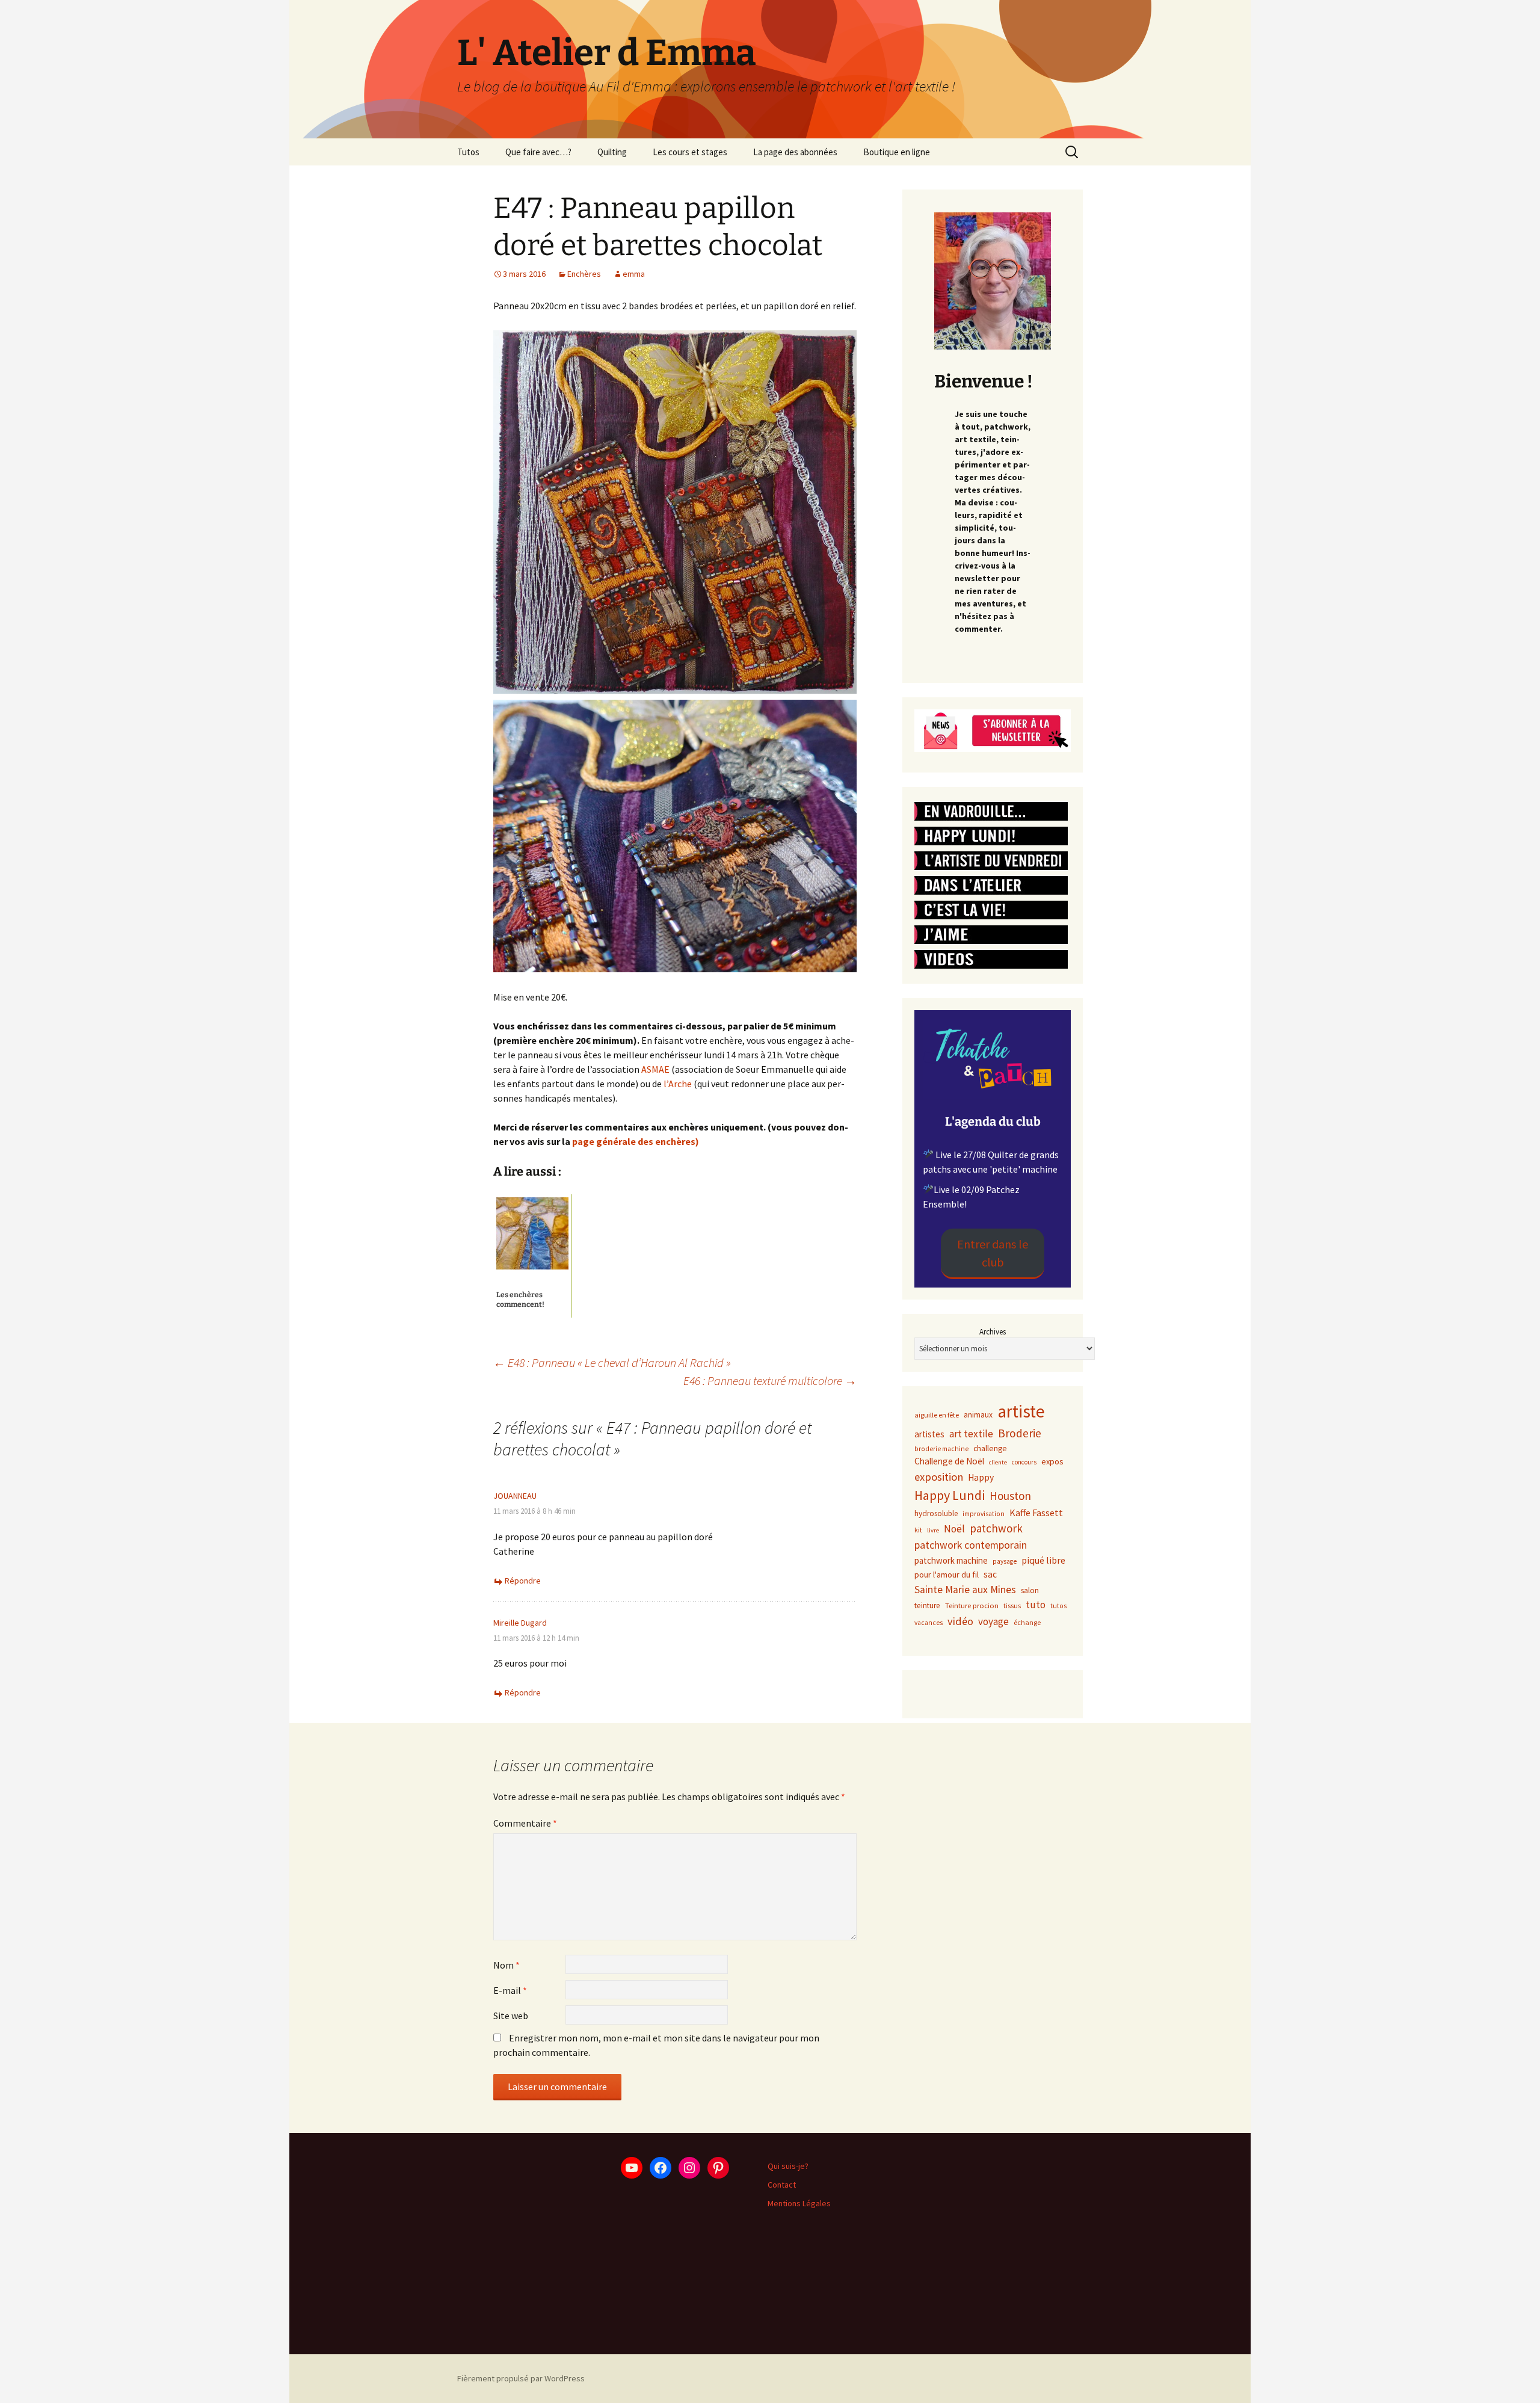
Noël (954, 1529)
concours (1024, 1462)
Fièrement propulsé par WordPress (521, 2378)
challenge (990, 1448)
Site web (511, 2016)
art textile (971, 1434)
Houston (1010, 1496)
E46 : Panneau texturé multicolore (770, 1380)
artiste (1021, 1411)
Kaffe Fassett (1036, 1513)
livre (933, 1530)
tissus (1012, 1606)
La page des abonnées (795, 152)
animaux (978, 1415)
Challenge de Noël (949, 1461)
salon (1030, 1590)
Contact (782, 2185)
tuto (1036, 1605)
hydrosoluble (936, 1513)
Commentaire (525, 1823)
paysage (1005, 1561)
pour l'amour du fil (947, 1575)
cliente (998, 1462)
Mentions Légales (799, 2203)
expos (1052, 1461)
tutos (1059, 1606)
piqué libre (1043, 1560)
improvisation (984, 1514)
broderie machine (941, 1449)
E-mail (510, 1990)
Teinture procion (972, 1606)
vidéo (960, 1621)
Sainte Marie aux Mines (965, 1590)
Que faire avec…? (538, 152)
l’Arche (678, 1084)
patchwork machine (951, 1560)
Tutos (468, 152)
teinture (927, 1606)
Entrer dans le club (993, 1253)
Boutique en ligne (897, 152)
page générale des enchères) (635, 1141)
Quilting (612, 152)
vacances (929, 1623)
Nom (507, 1965)
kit (918, 1530)
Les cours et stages (690, 152)
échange (1027, 1622)
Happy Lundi (950, 1495)
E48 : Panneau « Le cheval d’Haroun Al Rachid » (612, 1362)
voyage (993, 1621)
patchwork (996, 1528)
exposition (939, 1477)
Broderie (1020, 1433)
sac (990, 1574)
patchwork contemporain (971, 1545)
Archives (993, 1332)
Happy (981, 1477)
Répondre (523, 1581)
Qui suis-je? (788, 2166)
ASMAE (654, 1069)
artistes (929, 1434)
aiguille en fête (937, 1415)
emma (634, 274)
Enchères (584, 274)
